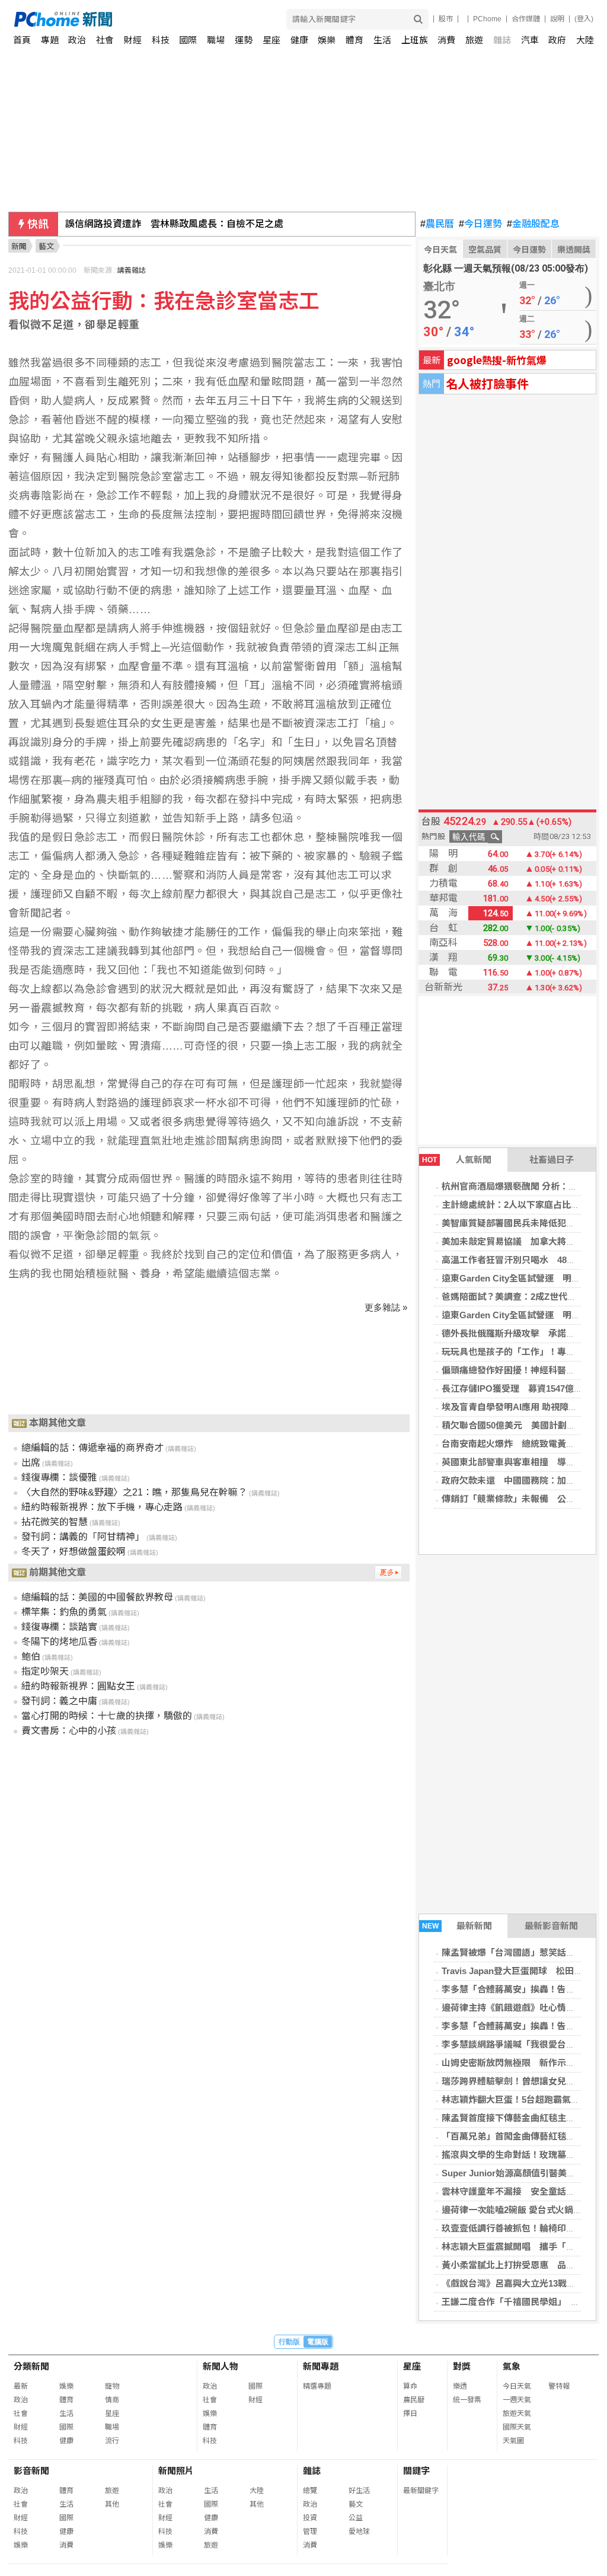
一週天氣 (517, 2400)
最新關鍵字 (421, 2491)
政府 (557, 40)
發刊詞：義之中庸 (59, 1701)
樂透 (460, 2386)
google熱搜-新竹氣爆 (497, 360)
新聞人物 (221, 2366)
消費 (446, 40)
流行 (112, 2441)
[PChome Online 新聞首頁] (159, 19)
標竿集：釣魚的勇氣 (64, 1612)
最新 (21, 2386)
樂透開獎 (574, 250)
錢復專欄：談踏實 (59, 1627)
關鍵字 (416, 2471)
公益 (356, 2518)
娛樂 (327, 40)
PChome (487, 19)
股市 (446, 19)
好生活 (359, 2491)
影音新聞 (31, 2471)
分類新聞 (31, 2366)
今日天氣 (440, 250)
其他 (112, 2504)
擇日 (410, 2414)
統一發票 (467, 2400)
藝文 (356, 2504)
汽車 (530, 40)
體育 (354, 40)
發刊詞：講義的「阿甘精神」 (83, 1537)
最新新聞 (457, 1926)
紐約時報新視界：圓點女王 (78, 1686)
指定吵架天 (45, 1671)
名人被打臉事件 (487, 383)
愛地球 (359, 2532)
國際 (188, 40)
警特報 (559, 2386)
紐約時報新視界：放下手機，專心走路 (102, 1507)
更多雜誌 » (386, 1307)
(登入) (584, 19)
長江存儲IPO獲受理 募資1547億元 (512, 1389)
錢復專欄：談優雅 (59, 1477)
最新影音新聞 (551, 1926)
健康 (299, 40)
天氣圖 (513, 2441)
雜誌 (502, 40)
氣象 (512, 2366)
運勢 (244, 40)
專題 (50, 40)
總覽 (310, 2491)
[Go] (418, 19)
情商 (112, 2400)
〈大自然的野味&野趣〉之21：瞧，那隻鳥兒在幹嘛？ (134, 1492)
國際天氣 (517, 2427)
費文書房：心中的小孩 (69, 1731)
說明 (557, 19)
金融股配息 (533, 224)
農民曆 (437, 224)
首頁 (22, 40)
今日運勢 (480, 224)
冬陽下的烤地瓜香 (59, 1642)
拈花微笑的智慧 (55, 1522)
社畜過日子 (552, 1160)
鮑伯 (31, 1657)
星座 (271, 40)
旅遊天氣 (517, 2414)
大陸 (585, 40)
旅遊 (474, 40)
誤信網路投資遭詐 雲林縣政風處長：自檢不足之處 (174, 224)
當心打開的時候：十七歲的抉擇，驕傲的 (107, 1716)
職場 (216, 40)
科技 (161, 40)
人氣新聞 (457, 1160)
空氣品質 (485, 250)
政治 (77, 40)
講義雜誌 (132, 270)
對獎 (462, 2366)
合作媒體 (526, 19)
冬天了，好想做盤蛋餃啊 (74, 1552)
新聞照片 (176, 2471)
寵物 (112, 2386)
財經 (133, 40)
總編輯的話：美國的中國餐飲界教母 (97, 1597)
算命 (410, 2386)
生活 (382, 40)
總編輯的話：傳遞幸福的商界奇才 (92, 1448)
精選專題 (317, 2386)
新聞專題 (321, 2366)
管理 (310, 2532)
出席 (31, 1463)
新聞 (19, 246)
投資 (310, 2518)
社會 (105, 40)
